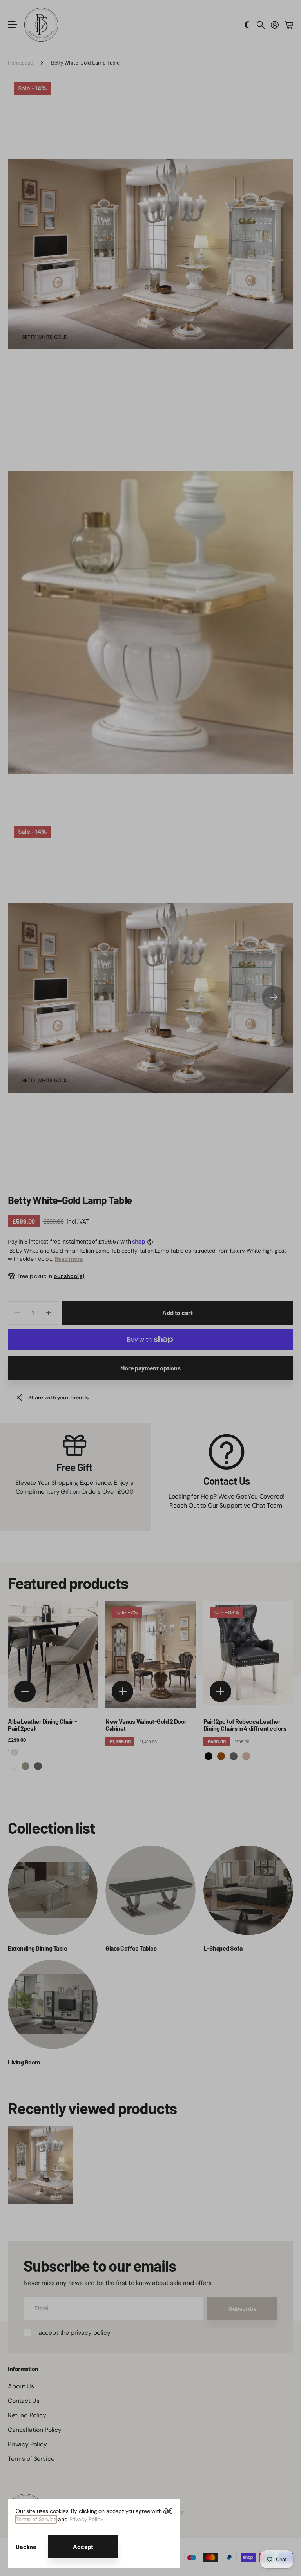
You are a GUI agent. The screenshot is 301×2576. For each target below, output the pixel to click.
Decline (26, 2546)
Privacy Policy (86, 2519)
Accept (83, 2546)
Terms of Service (36, 2519)
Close (169, 2511)
